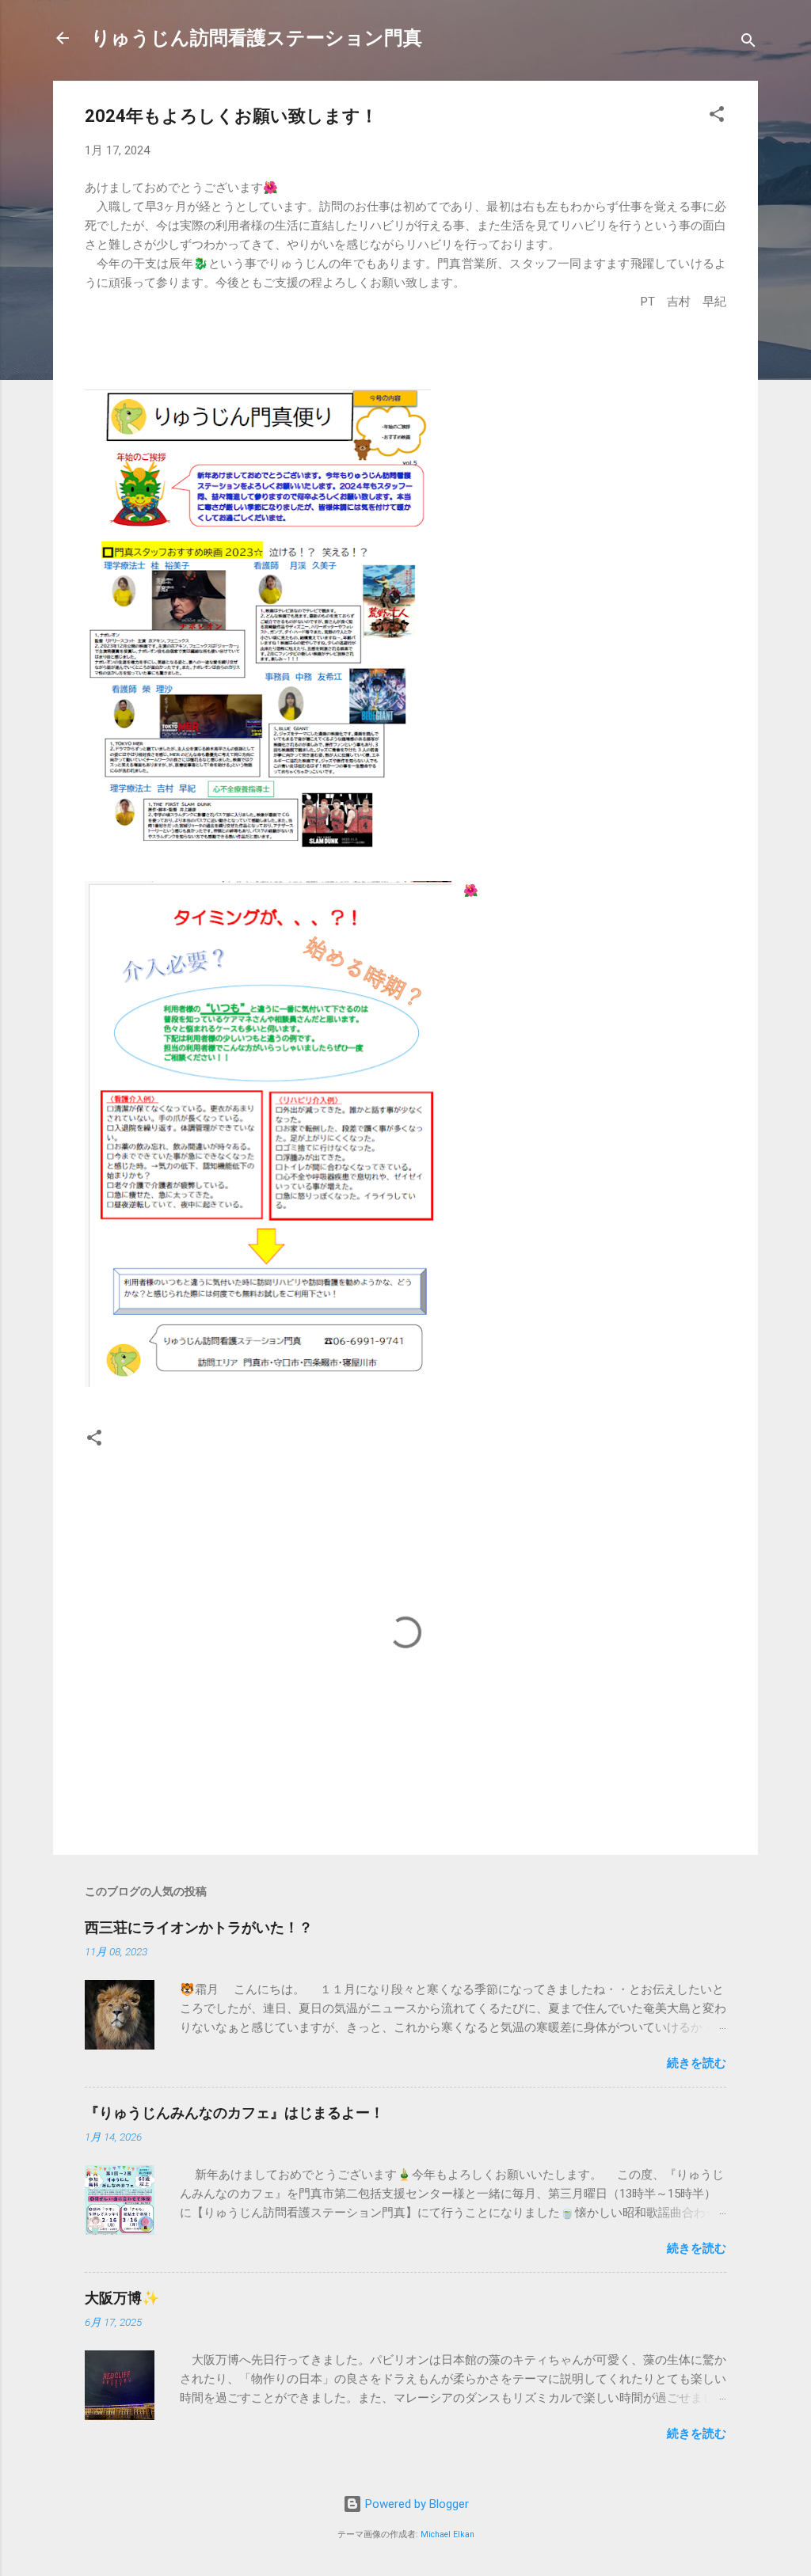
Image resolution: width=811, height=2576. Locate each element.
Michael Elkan (447, 2534)
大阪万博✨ (122, 2298)
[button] (717, 117)
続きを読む (697, 2063)
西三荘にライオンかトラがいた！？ (199, 1927)
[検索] (748, 43)
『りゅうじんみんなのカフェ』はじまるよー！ (234, 2112)
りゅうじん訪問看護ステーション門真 (257, 38)
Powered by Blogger (415, 2504)
